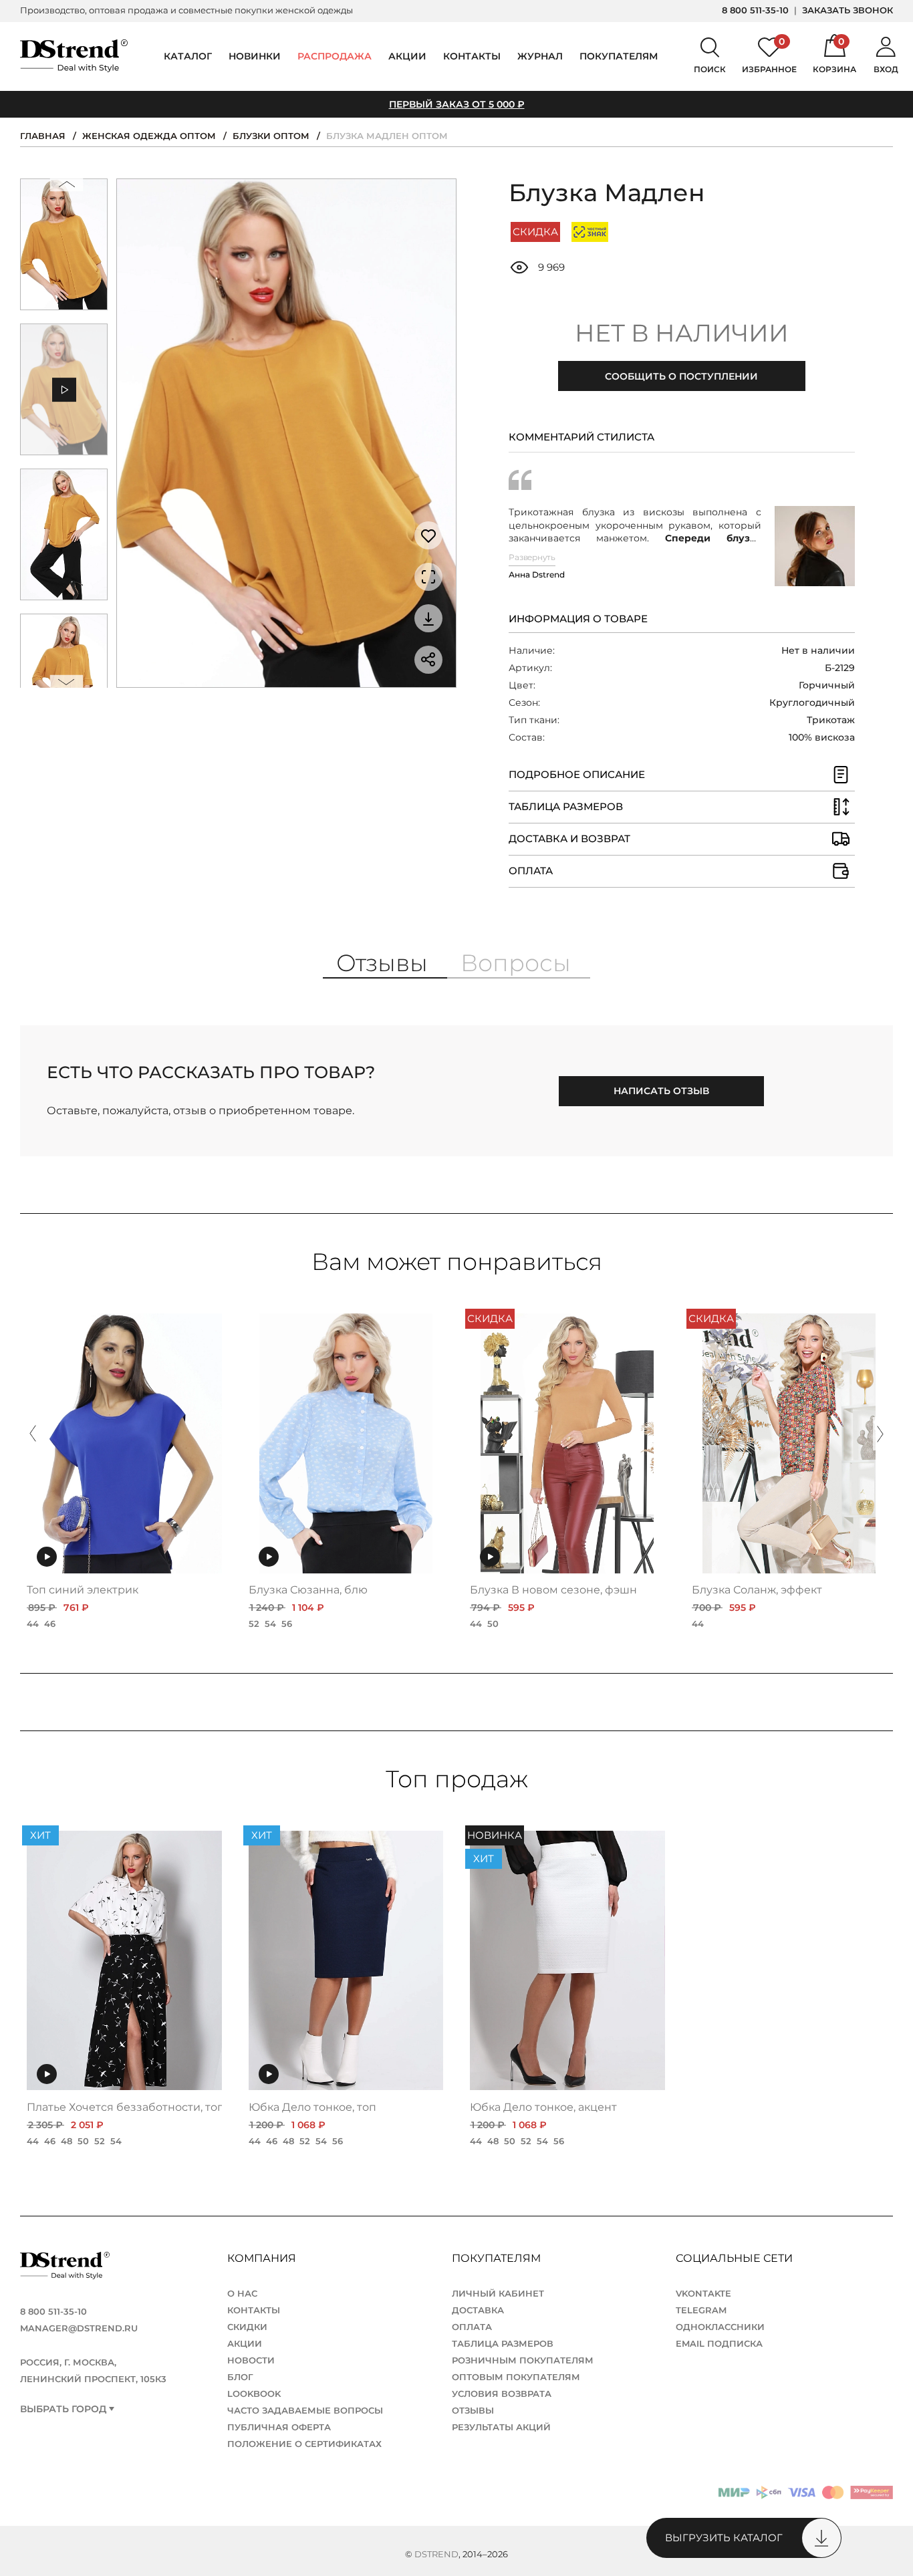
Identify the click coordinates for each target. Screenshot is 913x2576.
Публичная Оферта (279, 2427)
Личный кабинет (498, 2293)
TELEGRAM (701, 2310)
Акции (407, 56)
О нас (242, 2293)
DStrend (436, 2554)
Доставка (478, 2310)
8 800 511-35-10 (755, 10)
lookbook (254, 2394)
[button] (66, 187)
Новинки (255, 56)
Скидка (535, 232)
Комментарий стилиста (581, 437)
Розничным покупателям (523, 2360)
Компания (263, 2258)
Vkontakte (703, 2293)
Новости (251, 2360)
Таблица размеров (503, 2343)
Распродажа (335, 56)
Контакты (472, 56)
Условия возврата (502, 2394)
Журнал (540, 56)
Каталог (188, 56)
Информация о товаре (578, 619)
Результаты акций (501, 2427)
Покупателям (498, 2258)
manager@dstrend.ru (79, 2328)
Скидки (247, 2327)
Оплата (472, 2327)
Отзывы (473, 2410)
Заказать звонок (847, 10)
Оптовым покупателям (516, 2377)
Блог (240, 2377)
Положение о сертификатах (304, 2444)
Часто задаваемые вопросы (305, 2410)
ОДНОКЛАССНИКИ (720, 2327)
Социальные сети (736, 2258)
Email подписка (719, 2343)
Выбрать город (63, 2409)
